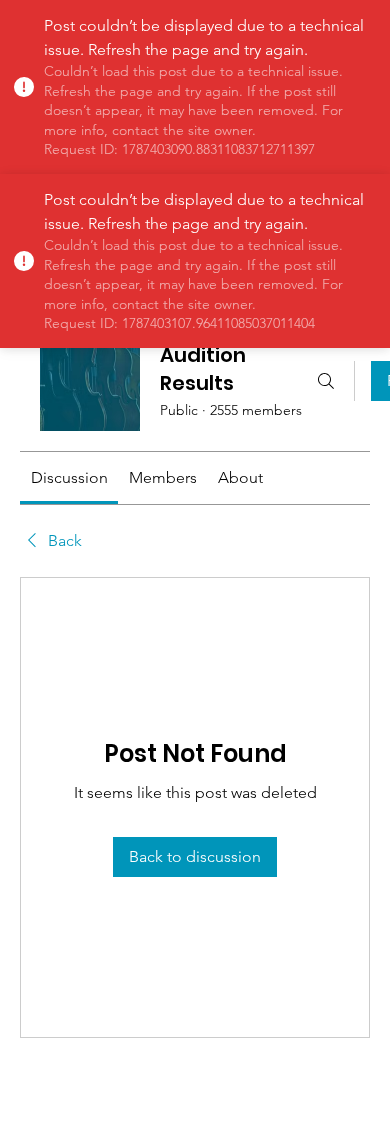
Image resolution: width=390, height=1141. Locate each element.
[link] (69, 477)
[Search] (326, 381)
